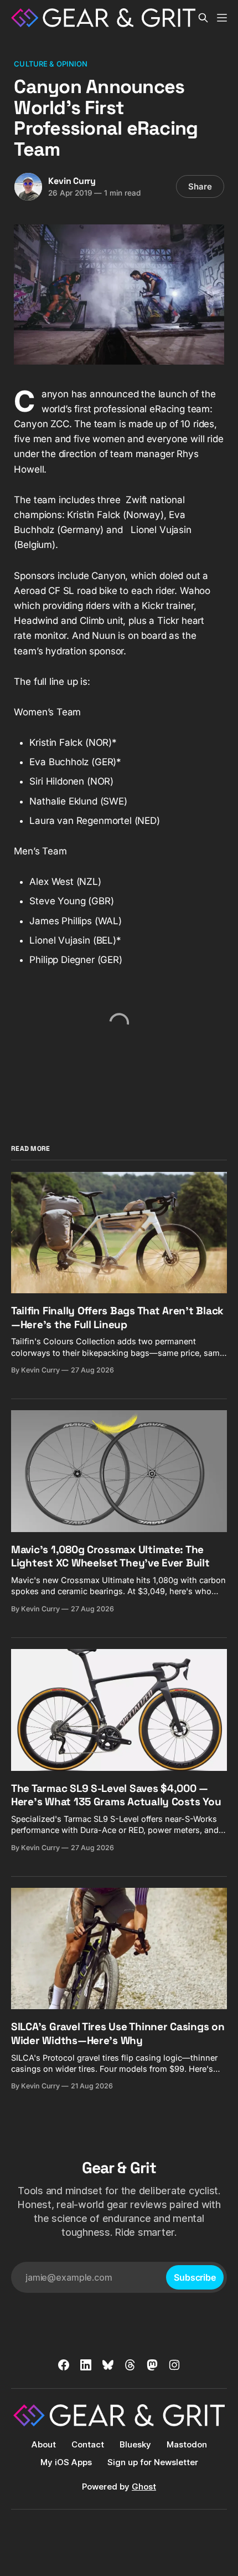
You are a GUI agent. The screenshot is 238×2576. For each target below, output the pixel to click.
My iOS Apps (66, 2462)
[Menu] (222, 18)
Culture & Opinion (51, 64)
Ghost (144, 2487)
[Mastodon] (152, 2365)
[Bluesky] (108, 2365)
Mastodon (187, 2444)
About (44, 2444)
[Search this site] (203, 18)
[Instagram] (174, 2365)
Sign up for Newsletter (153, 2462)
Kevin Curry (72, 181)
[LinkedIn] (86, 2365)
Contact (88, 2444)
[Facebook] (64, 2365)
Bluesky (135, 2444)
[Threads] (130, 2365)
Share (200, 186)
